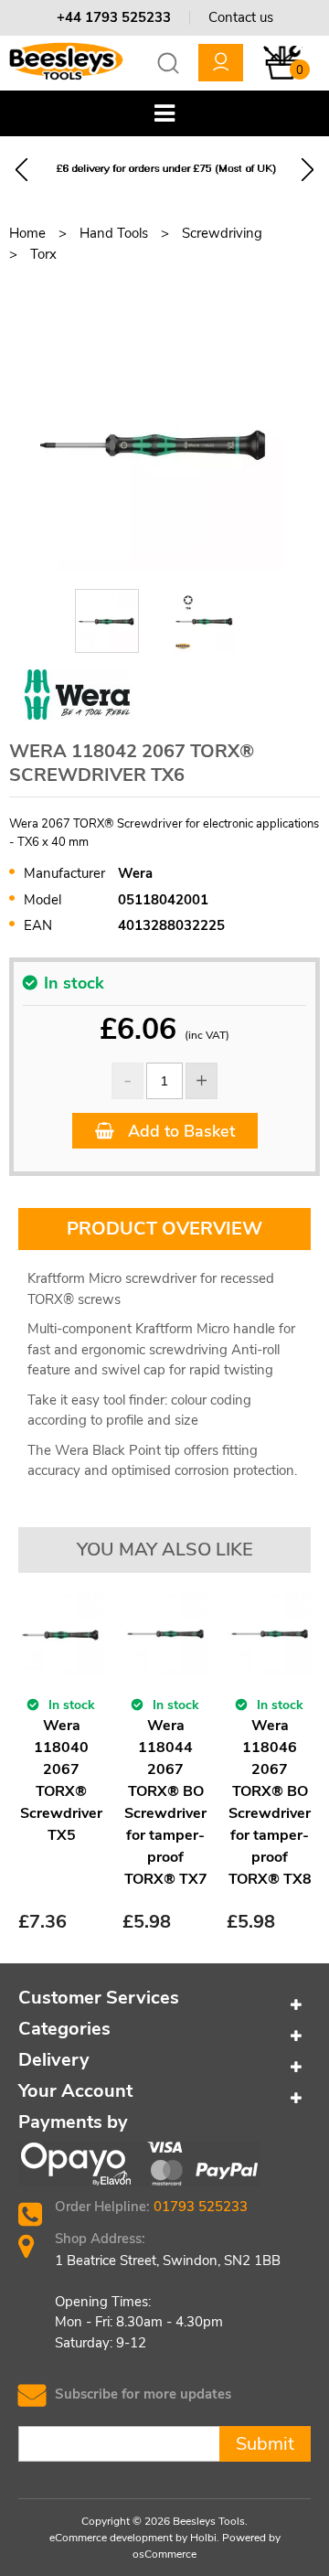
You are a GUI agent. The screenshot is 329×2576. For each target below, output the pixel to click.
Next (308, 170)
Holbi (203, 2538)
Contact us (241, 17)
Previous (21, 170)
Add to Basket (179, 1131)
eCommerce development (111, 2538)
